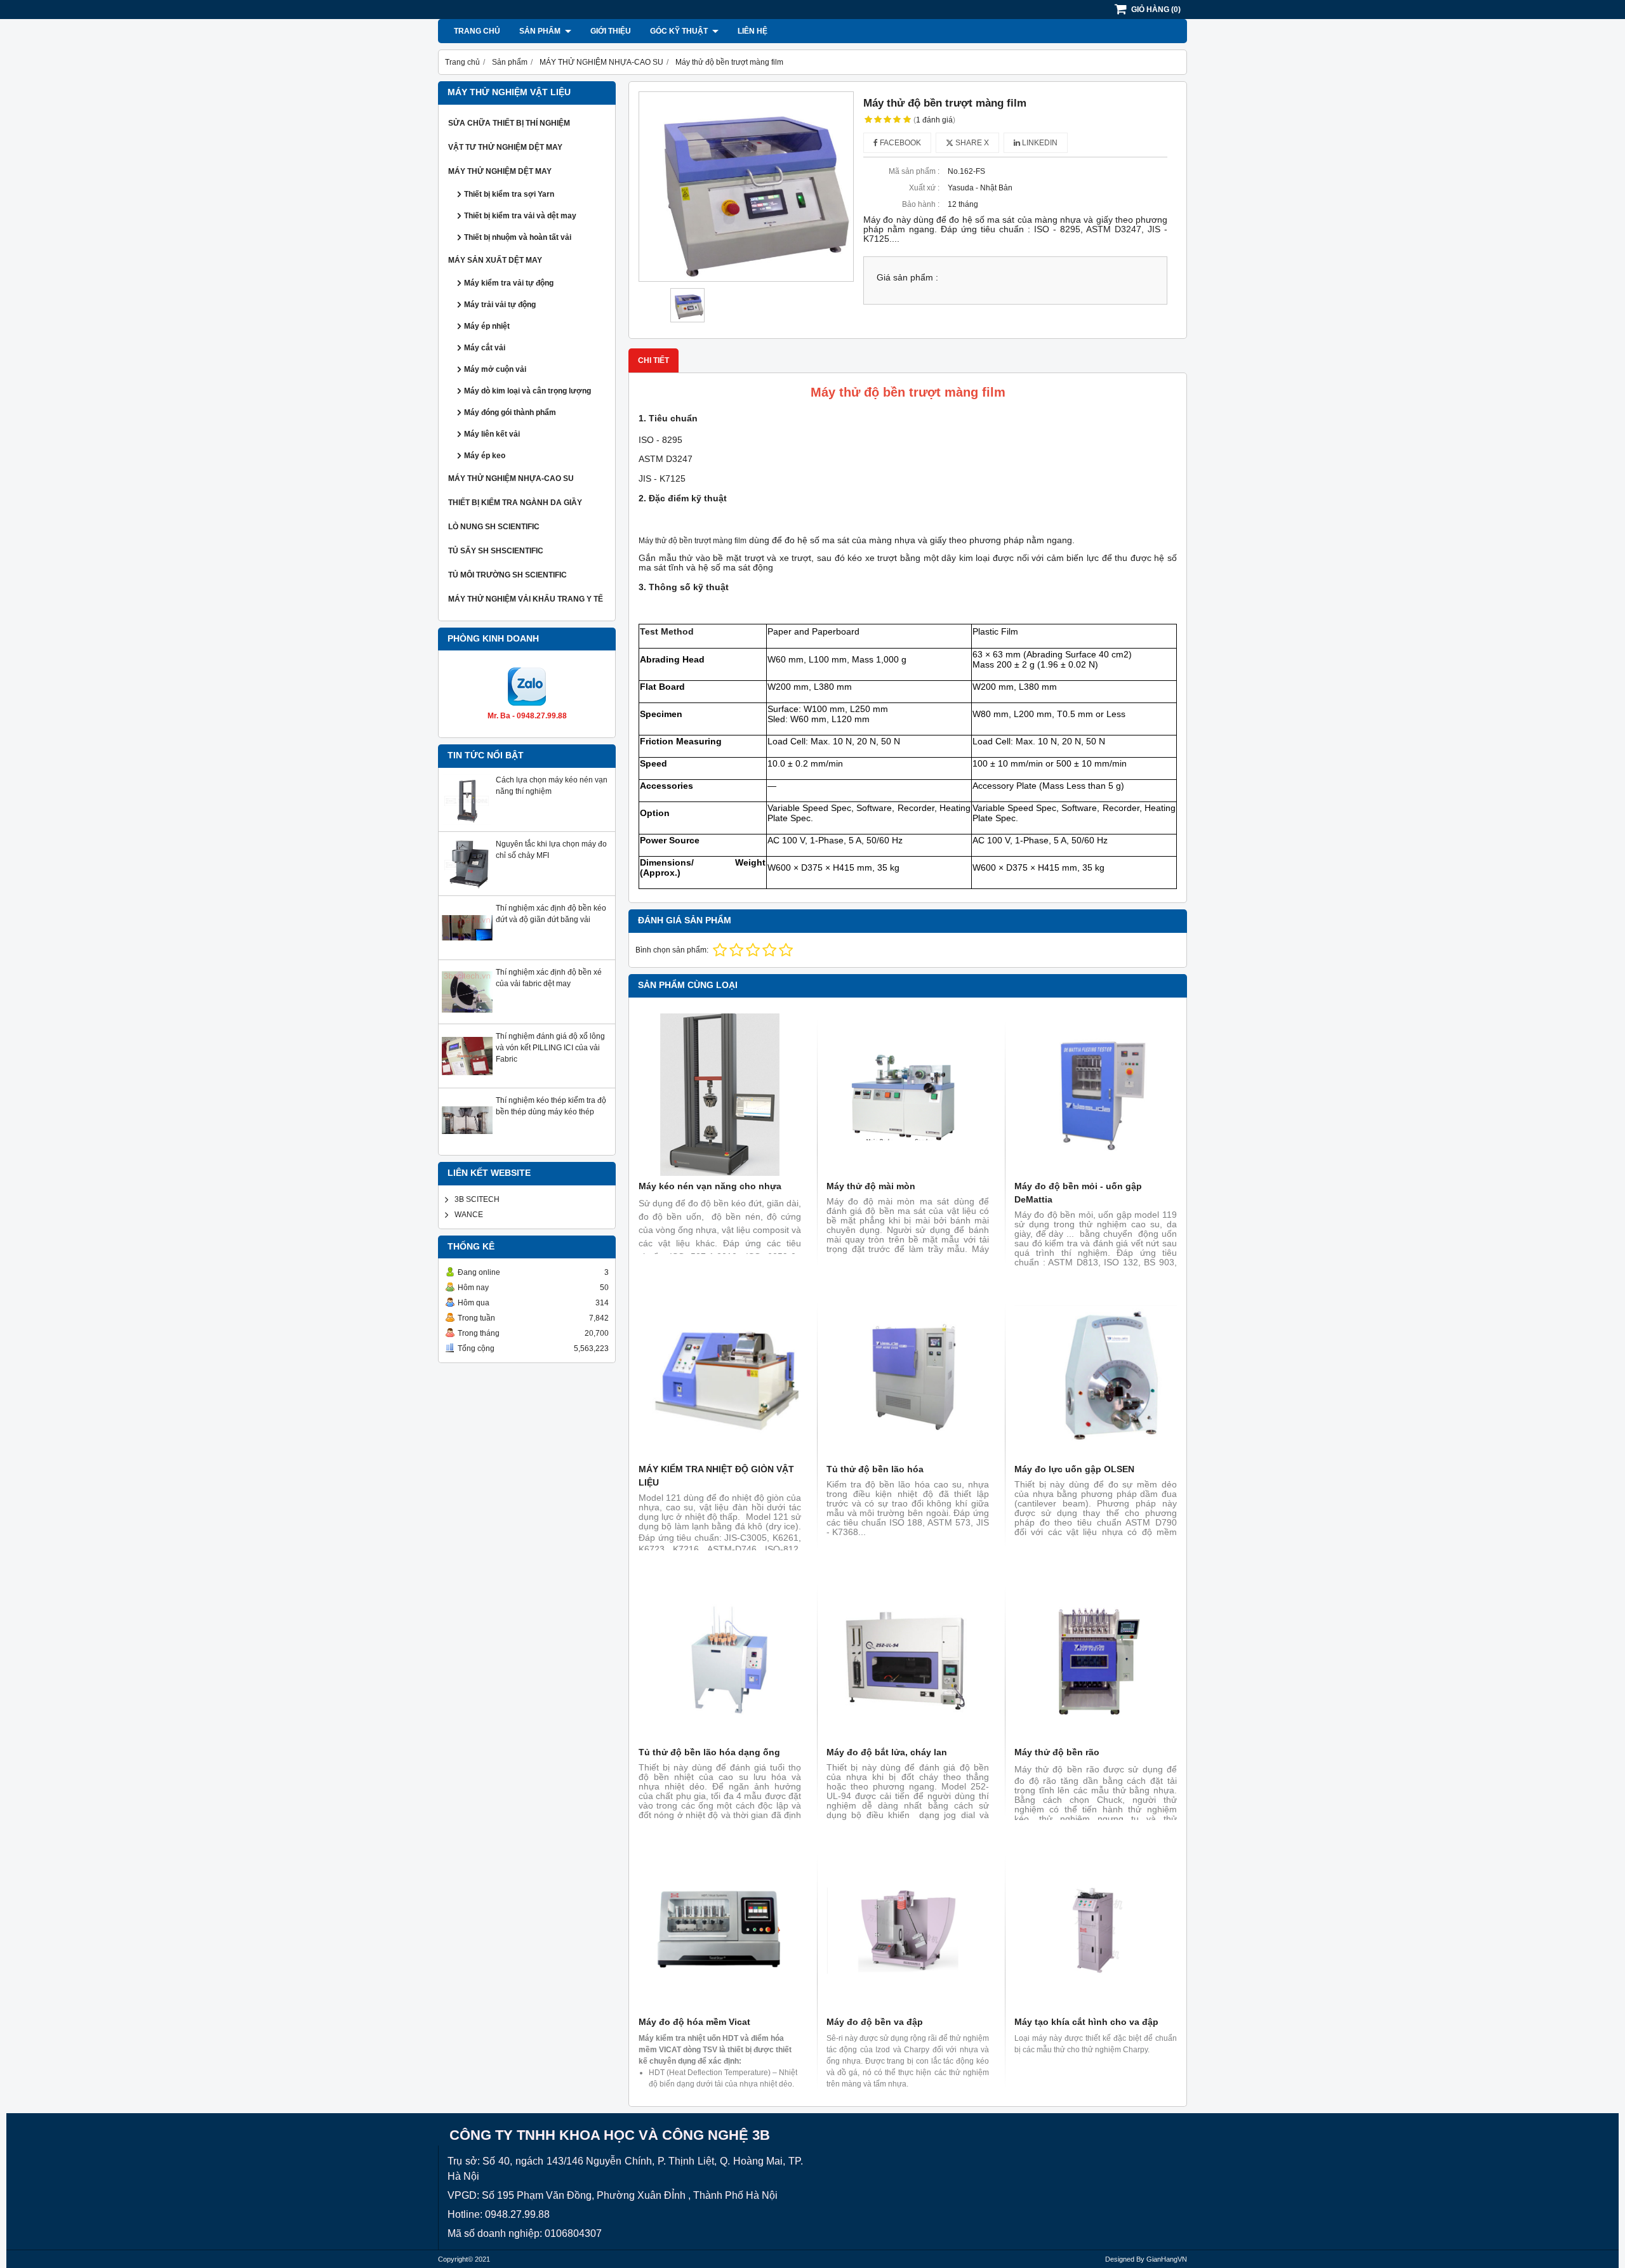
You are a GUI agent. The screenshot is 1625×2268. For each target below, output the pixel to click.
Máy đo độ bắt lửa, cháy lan (887, 1752)
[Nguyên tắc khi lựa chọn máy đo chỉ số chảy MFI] (467, 887)
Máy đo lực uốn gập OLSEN (1074, 1469)
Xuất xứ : (924, 188)
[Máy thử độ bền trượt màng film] (746, 187)
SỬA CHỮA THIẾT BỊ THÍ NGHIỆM (509, 123)
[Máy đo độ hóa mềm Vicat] (720, 1930)
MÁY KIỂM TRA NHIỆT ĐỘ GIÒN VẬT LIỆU (716, 1476)
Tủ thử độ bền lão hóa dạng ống (709, 1752)
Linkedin (1039, 143)
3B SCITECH (477, 1199)
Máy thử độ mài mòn (871, 1186)
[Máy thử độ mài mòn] (908, 1095)
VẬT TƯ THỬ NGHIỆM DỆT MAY (505, 147)
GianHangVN (1167, 2259)
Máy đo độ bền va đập (875, 2022)
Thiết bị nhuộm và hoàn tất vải (518, 237)
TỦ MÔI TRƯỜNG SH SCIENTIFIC (507, 575)
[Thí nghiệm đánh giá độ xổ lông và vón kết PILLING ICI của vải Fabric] (467, 1079)
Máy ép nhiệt (487, 326)
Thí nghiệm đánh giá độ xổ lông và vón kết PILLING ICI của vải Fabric (550, 1048)
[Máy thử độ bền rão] (1096, 1661)
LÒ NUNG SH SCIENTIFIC (494, 527)
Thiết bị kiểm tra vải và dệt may (520, 216)
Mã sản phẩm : (914, 171)
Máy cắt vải (485, 348)
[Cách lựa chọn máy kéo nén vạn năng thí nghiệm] (467, 822)
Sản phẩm (541, 31)
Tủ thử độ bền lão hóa (875, 1469)
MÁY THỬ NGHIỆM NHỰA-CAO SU (511, 478)
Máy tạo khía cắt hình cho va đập (1086, 2022)
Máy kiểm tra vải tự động (509, 283)
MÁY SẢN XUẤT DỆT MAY (495, 260)
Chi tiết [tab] (653, 360)
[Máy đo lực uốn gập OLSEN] (1096, 1378)
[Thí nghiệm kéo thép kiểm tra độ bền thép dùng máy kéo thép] (467, 1143)
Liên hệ (753, 31)
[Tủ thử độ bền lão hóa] (908, 1378)
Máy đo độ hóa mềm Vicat (694, 2022)
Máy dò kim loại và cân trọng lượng (527, 391)
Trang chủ (477, 31)
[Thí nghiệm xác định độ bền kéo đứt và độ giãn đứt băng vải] (467, 951)
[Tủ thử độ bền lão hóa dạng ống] (720, 1661)
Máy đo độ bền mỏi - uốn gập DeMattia (1078, 1193)
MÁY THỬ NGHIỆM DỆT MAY (500, 171)
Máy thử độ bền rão (1057, 1752)
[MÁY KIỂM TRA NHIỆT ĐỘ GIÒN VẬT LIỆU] (720, 1378)
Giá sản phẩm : (907, 278)
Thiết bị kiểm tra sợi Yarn (509, 194)
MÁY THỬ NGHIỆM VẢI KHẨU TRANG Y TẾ (526, 599)
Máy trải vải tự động (500, 305)
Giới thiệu (611, 31)
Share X (971, 143)
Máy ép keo (485, 456)
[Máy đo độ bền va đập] (908, 1930)
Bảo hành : (921, 204)
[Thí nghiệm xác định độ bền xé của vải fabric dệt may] (467, 1015)
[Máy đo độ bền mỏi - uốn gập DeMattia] (1096, 1095)
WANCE (469, 1215)
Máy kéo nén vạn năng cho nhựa (710, 1186)
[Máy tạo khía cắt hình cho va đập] (1096, 1930)
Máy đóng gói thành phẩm (510, 412)
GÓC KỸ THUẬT (680, 31)
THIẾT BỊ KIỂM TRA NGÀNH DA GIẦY (515, 503)
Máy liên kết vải (492, 434)
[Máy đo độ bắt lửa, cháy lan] (908, 1661)
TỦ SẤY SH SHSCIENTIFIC (496, 551)
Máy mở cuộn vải (495, 369)
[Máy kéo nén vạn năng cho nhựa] (720, 1095)
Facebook (899, 143)
